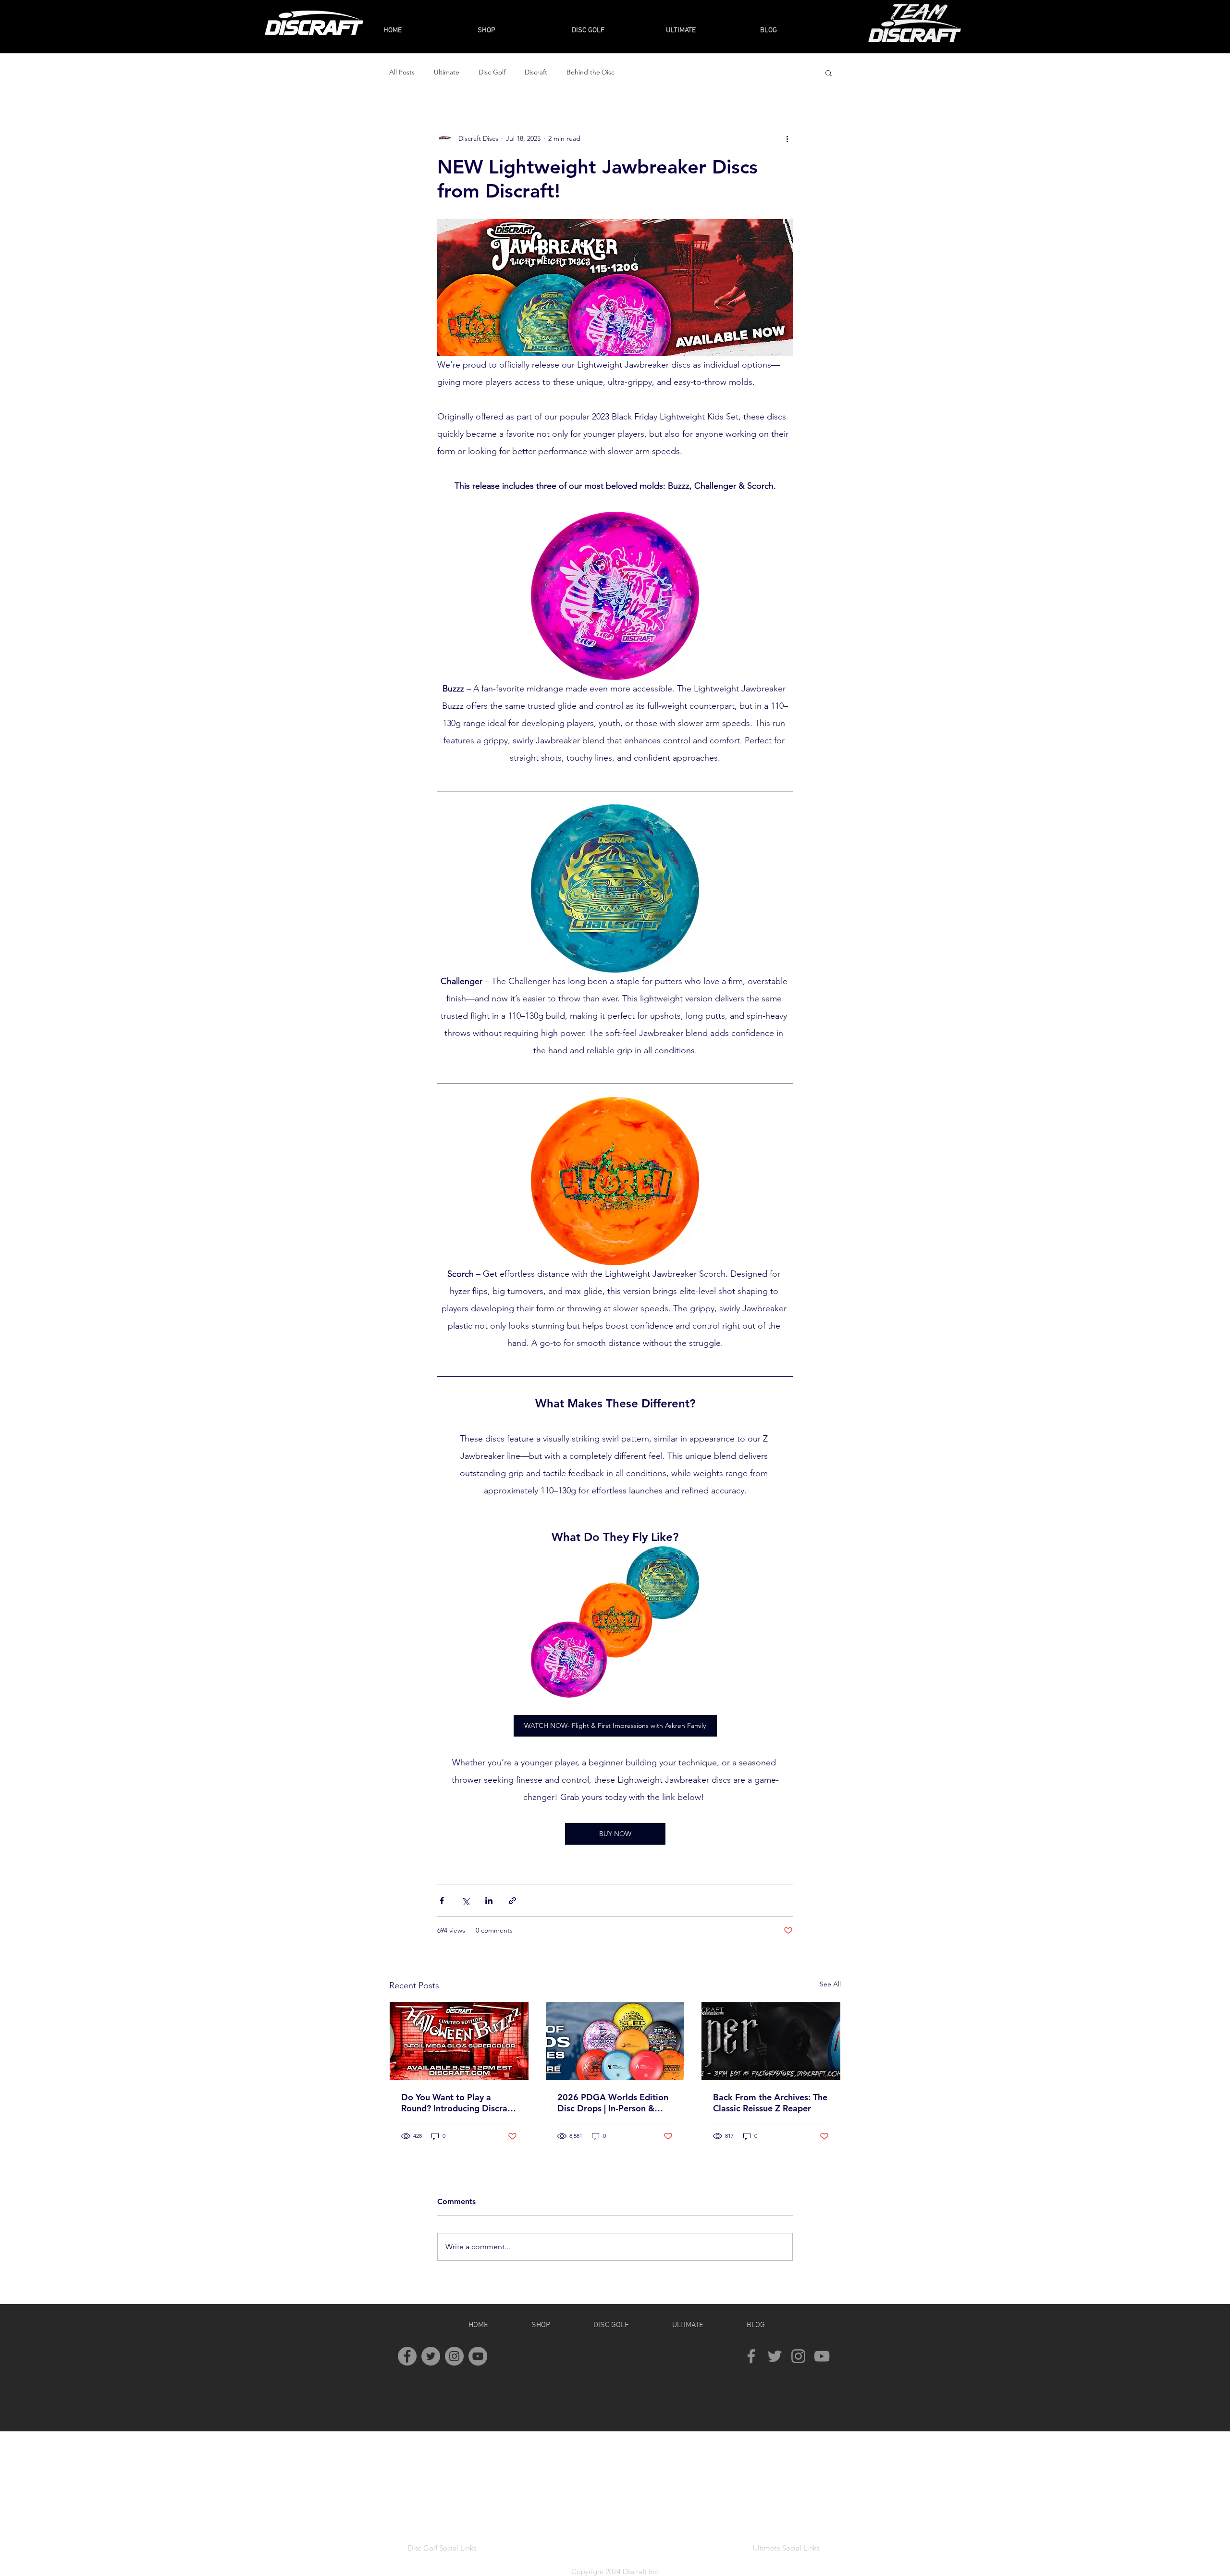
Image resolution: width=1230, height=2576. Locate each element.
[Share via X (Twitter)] (465, 1901)
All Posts (402, 72)
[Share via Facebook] (442, 1901)
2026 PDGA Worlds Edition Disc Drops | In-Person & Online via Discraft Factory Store (613, 2103)
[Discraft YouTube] (478, 2356)
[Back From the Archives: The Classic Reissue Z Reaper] (771, 2041)
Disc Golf (492, 72)
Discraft (536, 72)
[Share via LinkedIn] (489, 1901)
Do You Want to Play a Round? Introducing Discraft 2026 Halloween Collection (457, 2103)
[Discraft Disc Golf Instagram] (454, 2356)
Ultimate (447, 72)
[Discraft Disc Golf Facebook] (407, 2356)
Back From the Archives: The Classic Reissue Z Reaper (770, 2103)
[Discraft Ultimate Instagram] (798, 2356)
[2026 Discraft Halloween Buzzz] (459, 2041)
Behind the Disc (590, 72)
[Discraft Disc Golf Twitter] (431, 2356)
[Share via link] (512, 1901)
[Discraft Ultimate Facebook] (751, 2356)
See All (830, 1984)
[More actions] (787, 138)
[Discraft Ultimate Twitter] (775, 2356)
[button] (829, 73)
